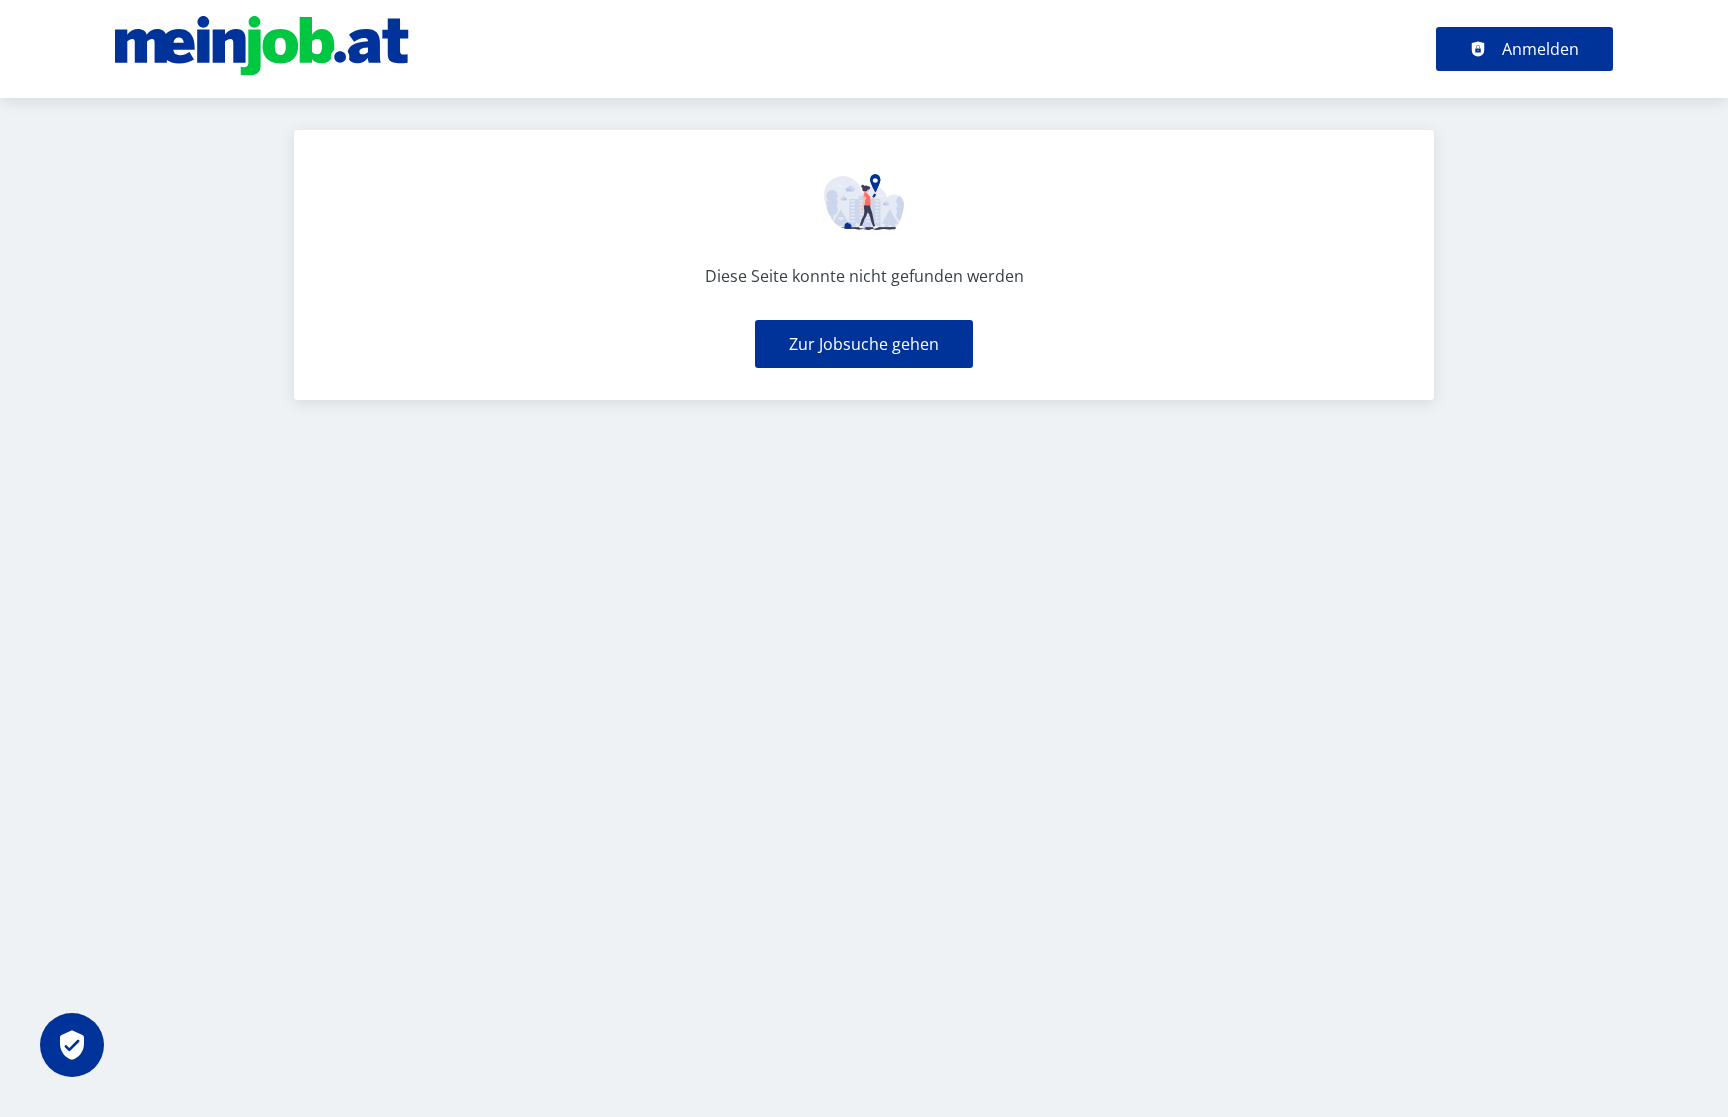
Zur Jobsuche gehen (864, 344)
